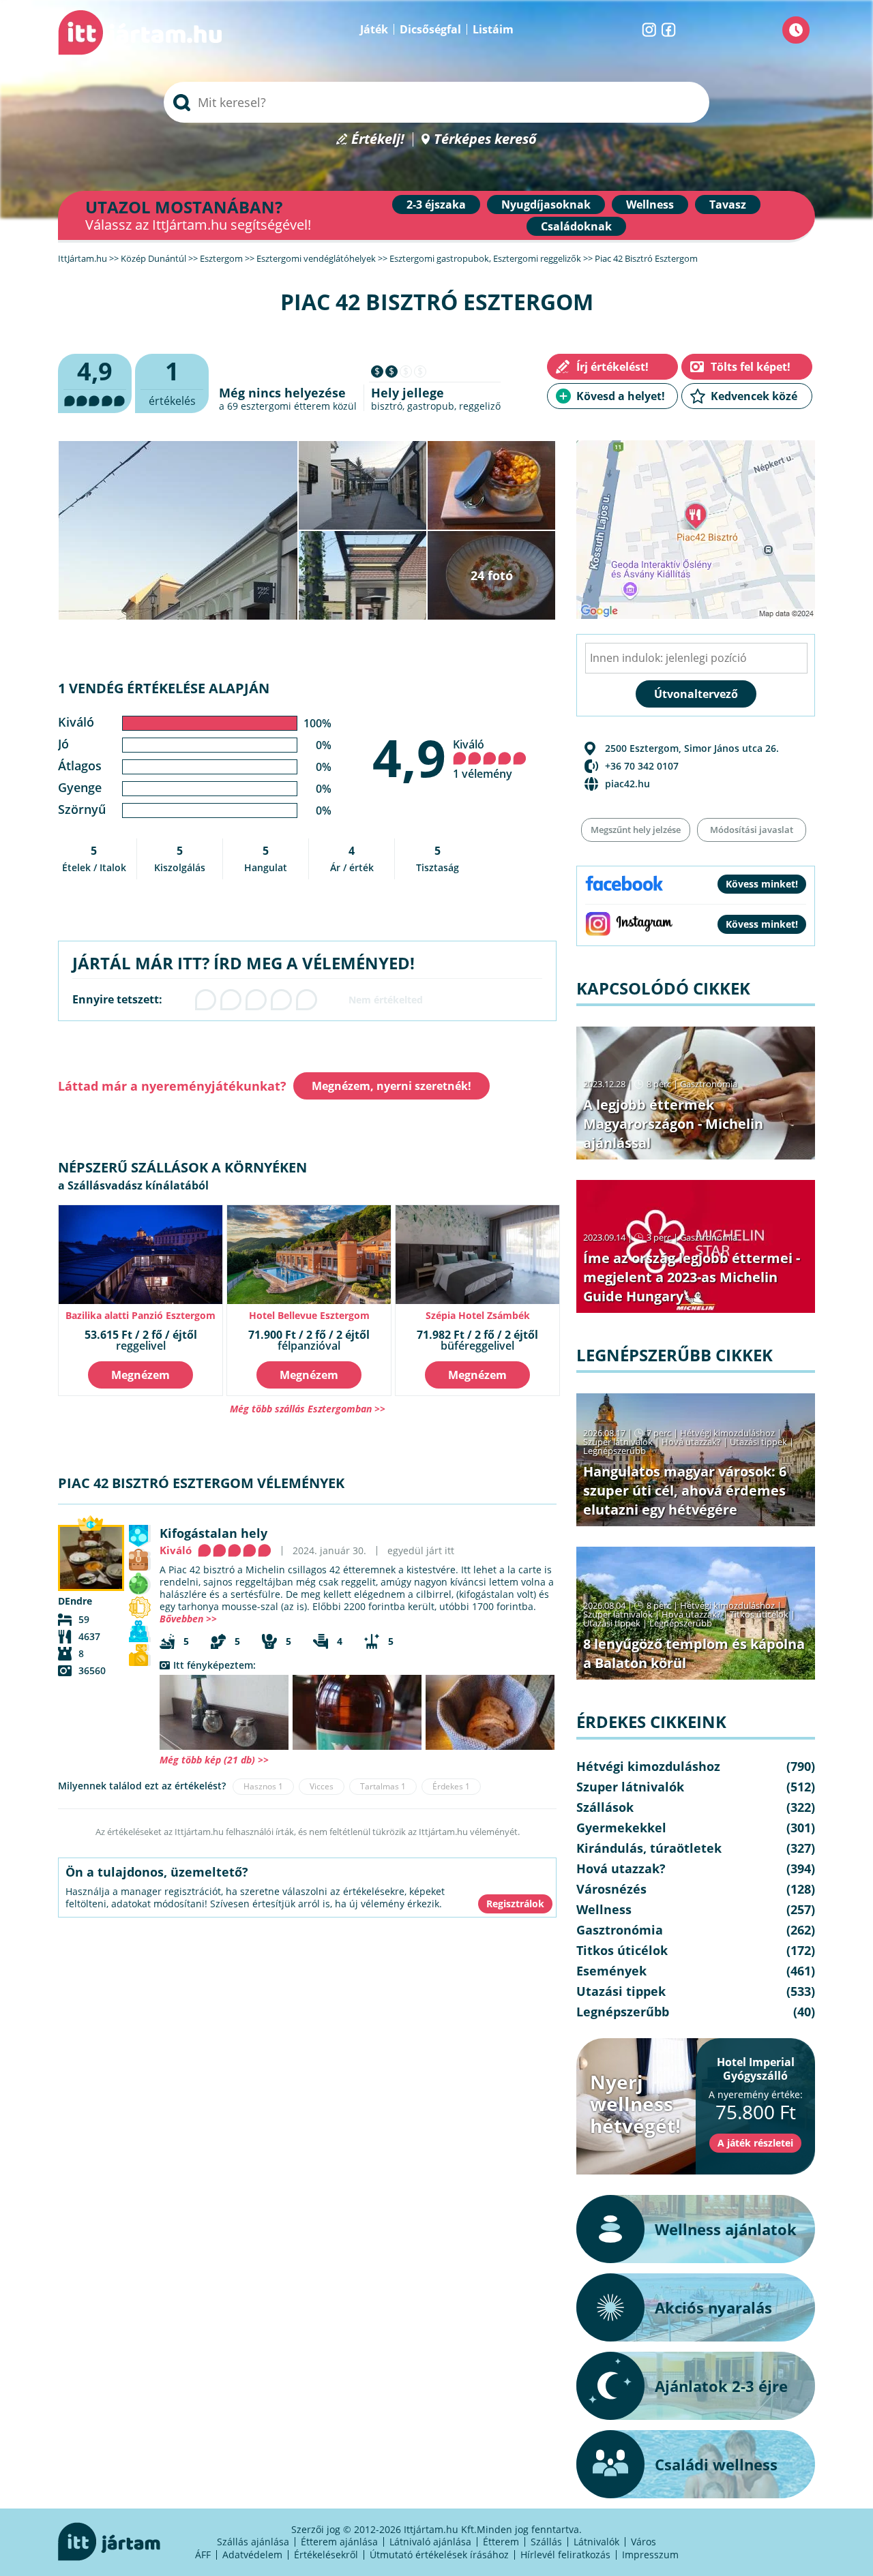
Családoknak (576, 226)
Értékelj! (378, 139)
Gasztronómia (709, 1084)
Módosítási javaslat (752, 830)
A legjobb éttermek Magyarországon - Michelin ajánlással (673, 1124)
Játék (374, 29)
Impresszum (650, 2555)
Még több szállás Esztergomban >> (308, 1409)
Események (611, 1971)
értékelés (172, 381)
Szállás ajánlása (253, 2542)
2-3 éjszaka (436, 204)
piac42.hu (627, 784)
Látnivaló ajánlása (430, 2542)
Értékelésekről (326, 2555)
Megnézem (140, 1375)
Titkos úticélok (759, 1614)
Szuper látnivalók (618, 1442)
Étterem (501, 2542)
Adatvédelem (252, 2555)
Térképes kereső (485, 139)
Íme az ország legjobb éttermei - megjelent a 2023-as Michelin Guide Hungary (692, 1277)
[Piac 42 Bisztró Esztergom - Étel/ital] (357, 1712)
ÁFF (203, 2555)
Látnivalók (596, 2542)
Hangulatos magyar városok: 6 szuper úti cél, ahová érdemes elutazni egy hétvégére (685, 1490)
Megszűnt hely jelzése (636, 830)
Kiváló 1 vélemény (483, 759)
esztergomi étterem (285, 406)
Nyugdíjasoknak (546, 204)
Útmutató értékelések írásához (439, 2555)
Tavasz (728, 204)
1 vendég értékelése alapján (164, 688)
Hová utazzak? (692, 1442)
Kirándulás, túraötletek (649, 1848)
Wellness (650, 204)
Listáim (493, 29)
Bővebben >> (188, 1619)
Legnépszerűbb (615, 1451)
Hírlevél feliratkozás (565, 2555)
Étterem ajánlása (339, 2542)
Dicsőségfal (430, 29)
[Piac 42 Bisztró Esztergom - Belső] (224, 1712)
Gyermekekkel (621, 1828)
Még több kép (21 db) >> (214, 1760)
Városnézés (611, 1889)
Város (643, 2542)
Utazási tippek (758, 1442)
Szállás (546, 2542)
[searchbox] (436, 102)
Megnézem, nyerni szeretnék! (391, 1086)
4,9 (409, 757)
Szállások (605, 1807)
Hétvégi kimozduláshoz (727, 1433)
